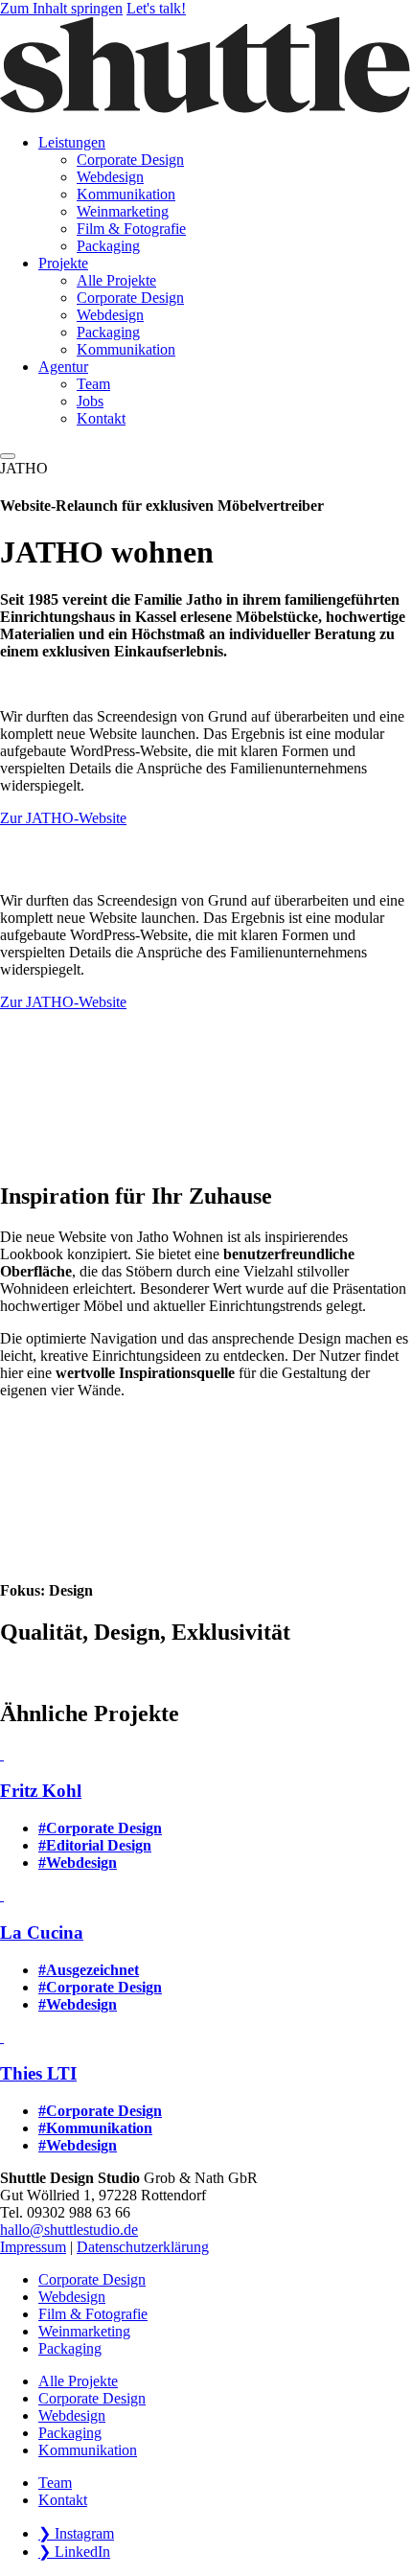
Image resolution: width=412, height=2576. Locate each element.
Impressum (33, 2247)
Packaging (70, 2348)
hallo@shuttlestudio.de (69, 2230)
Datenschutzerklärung (143, 2247)
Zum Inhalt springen (61, 8)
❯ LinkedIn (74, 2552)
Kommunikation (88, 2450)
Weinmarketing (84, 2331)
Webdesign (72, 2297)
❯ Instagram (76, 2533)
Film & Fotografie (93, 2314)
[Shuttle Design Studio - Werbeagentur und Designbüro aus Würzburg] (206, 110)
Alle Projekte (78, 2381)
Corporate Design (92, 2279)
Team (55, 2483)
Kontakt (63, 2500)
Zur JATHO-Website (63, 818)
